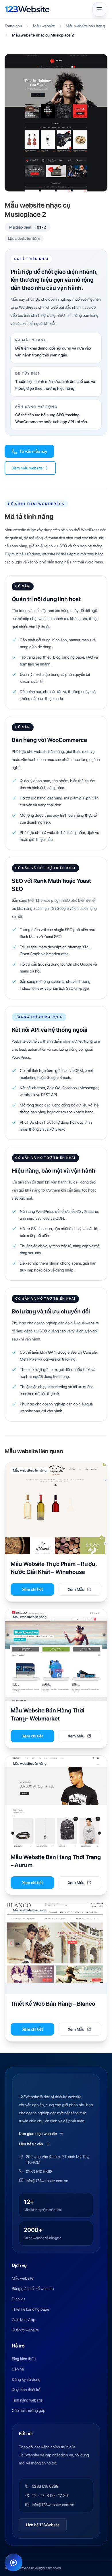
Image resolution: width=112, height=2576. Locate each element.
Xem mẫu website (27, 468)
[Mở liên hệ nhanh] (13, 2562)
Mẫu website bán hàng (85, 26)
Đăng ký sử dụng (26, 2379)
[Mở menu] (99, 9)
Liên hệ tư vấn (31, 2144)
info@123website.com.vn (47, 2181)
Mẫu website (44, 26)
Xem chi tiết (33, 1589)
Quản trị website (25, 2330)
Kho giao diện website (38, 2134)
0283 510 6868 (39, 2172)
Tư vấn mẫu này (33, 451)
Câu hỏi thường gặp (29, 2410)
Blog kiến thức (24, 2359)
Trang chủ (13, 26)
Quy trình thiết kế (26, 2390)
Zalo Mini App (24, 2320)
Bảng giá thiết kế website (33, 2289)
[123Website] (27, 9)
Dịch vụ (18, 2299)
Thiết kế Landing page (30, 2309)
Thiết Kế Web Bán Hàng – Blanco (53, 2004)
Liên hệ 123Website (43, 2525)
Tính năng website (27, 2400)
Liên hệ (18, 2369)
